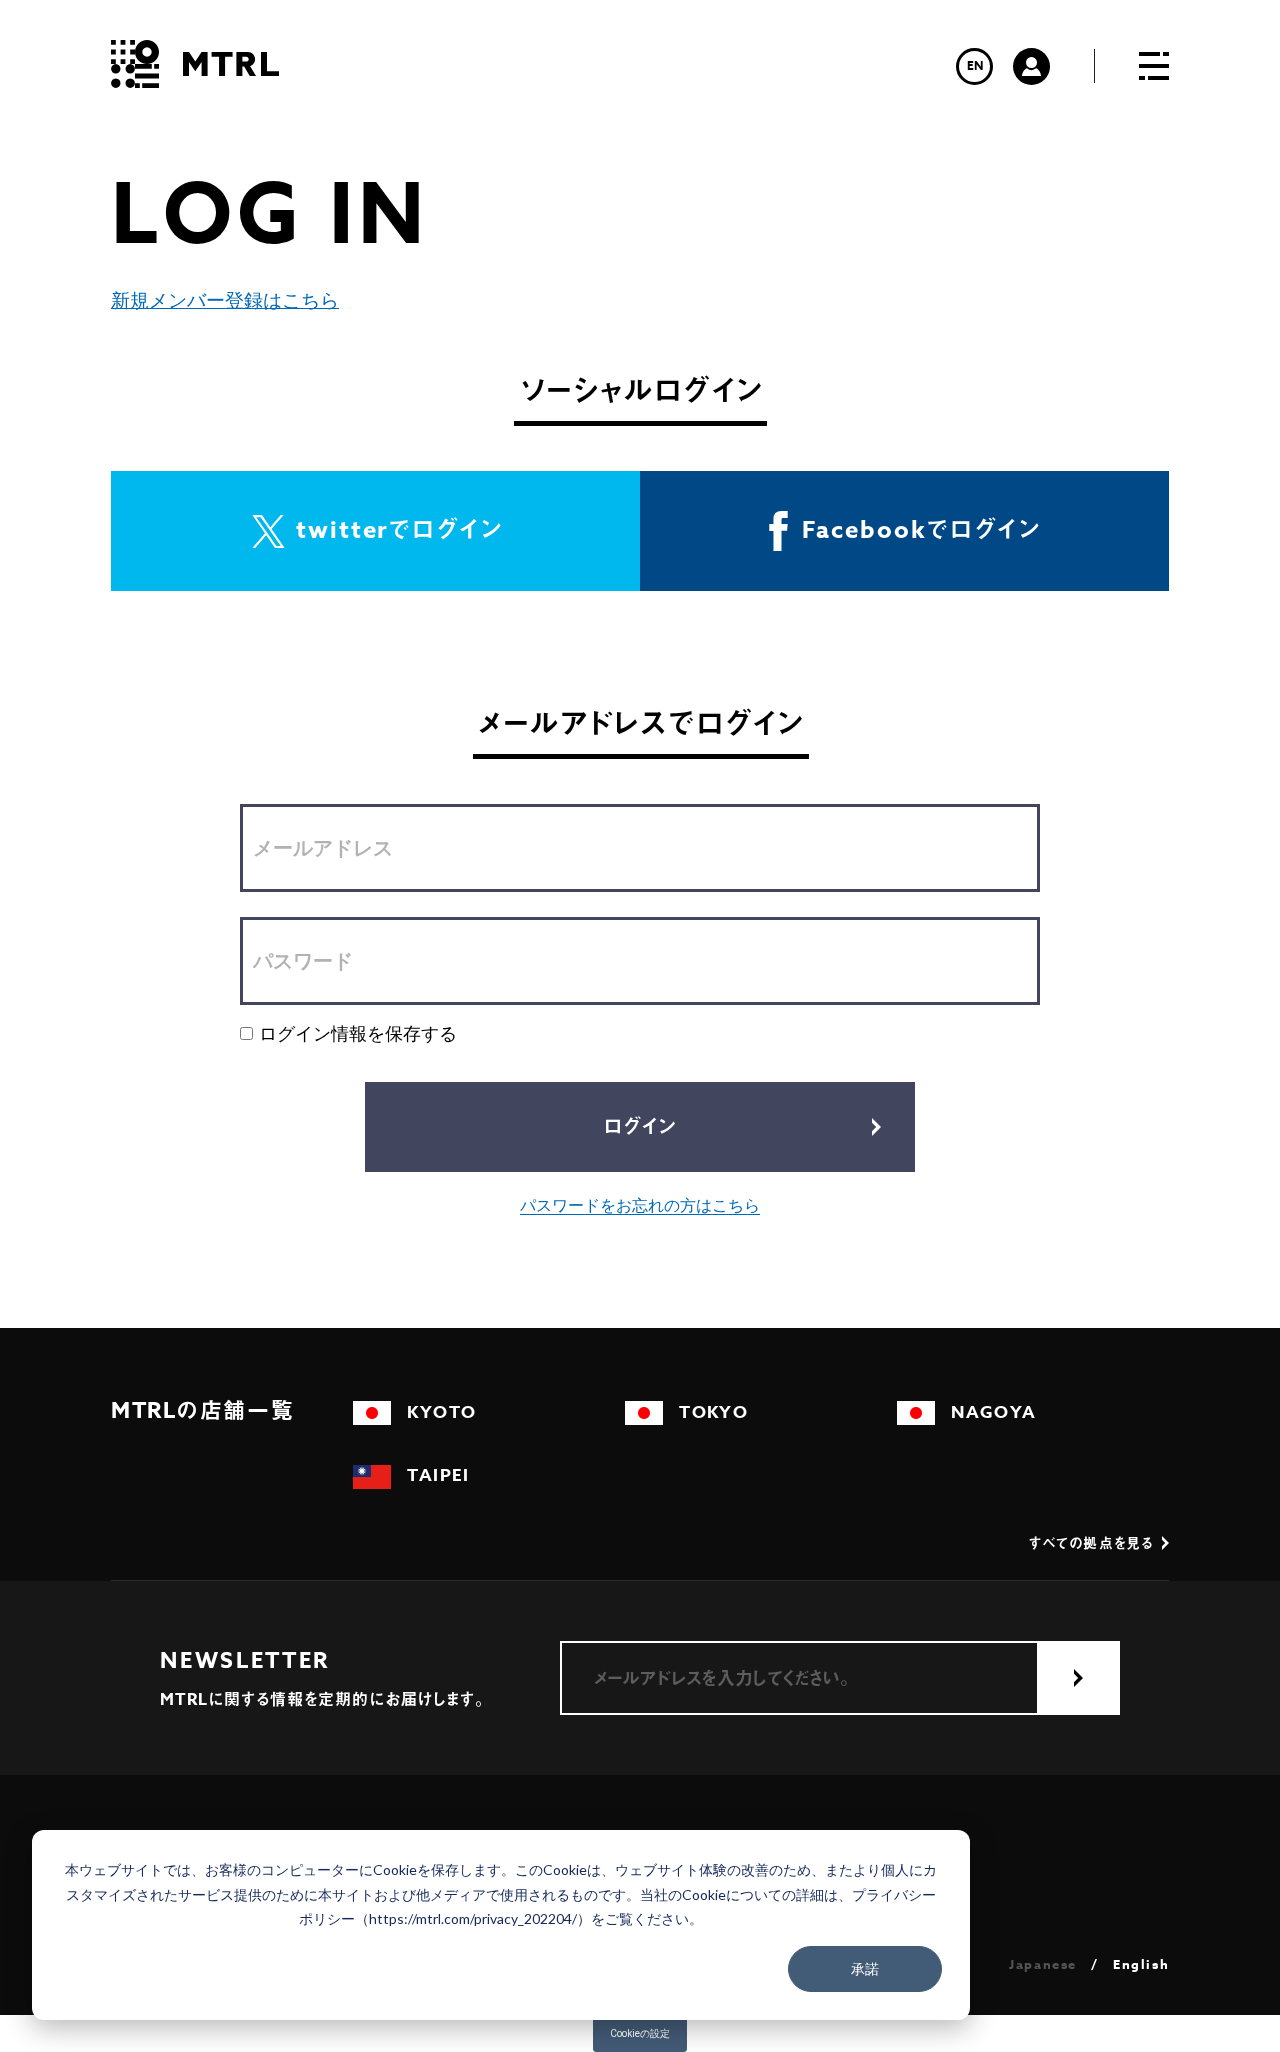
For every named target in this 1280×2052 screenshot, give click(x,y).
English (1141, 1964)
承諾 (865, 1968)
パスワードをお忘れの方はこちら (640, 1205)
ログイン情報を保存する (358, 1033)
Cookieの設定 (640, 2033)
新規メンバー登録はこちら (225, 300)
